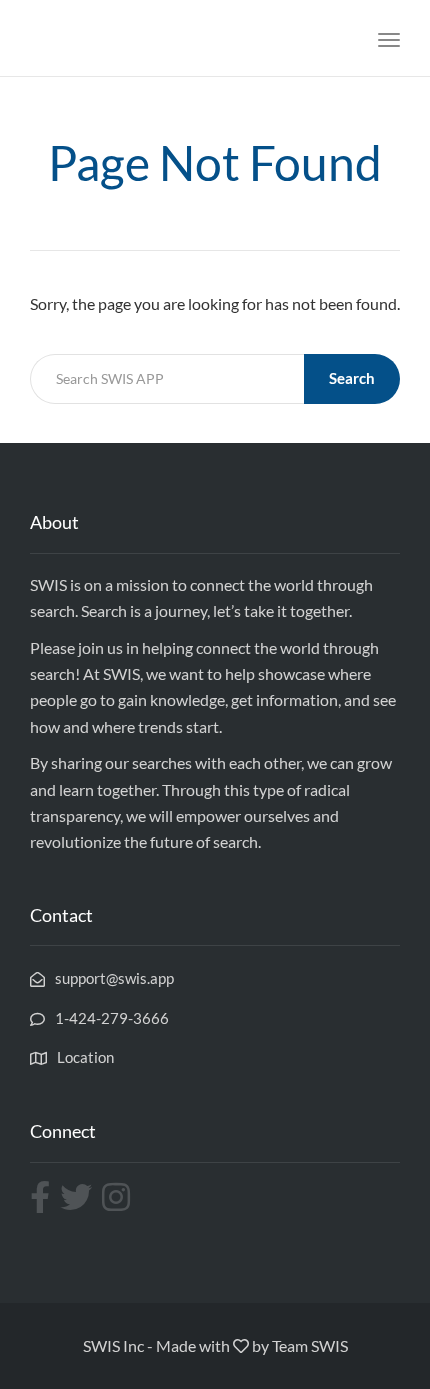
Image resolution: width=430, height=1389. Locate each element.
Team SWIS (310, 1345)
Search (352, 378)
